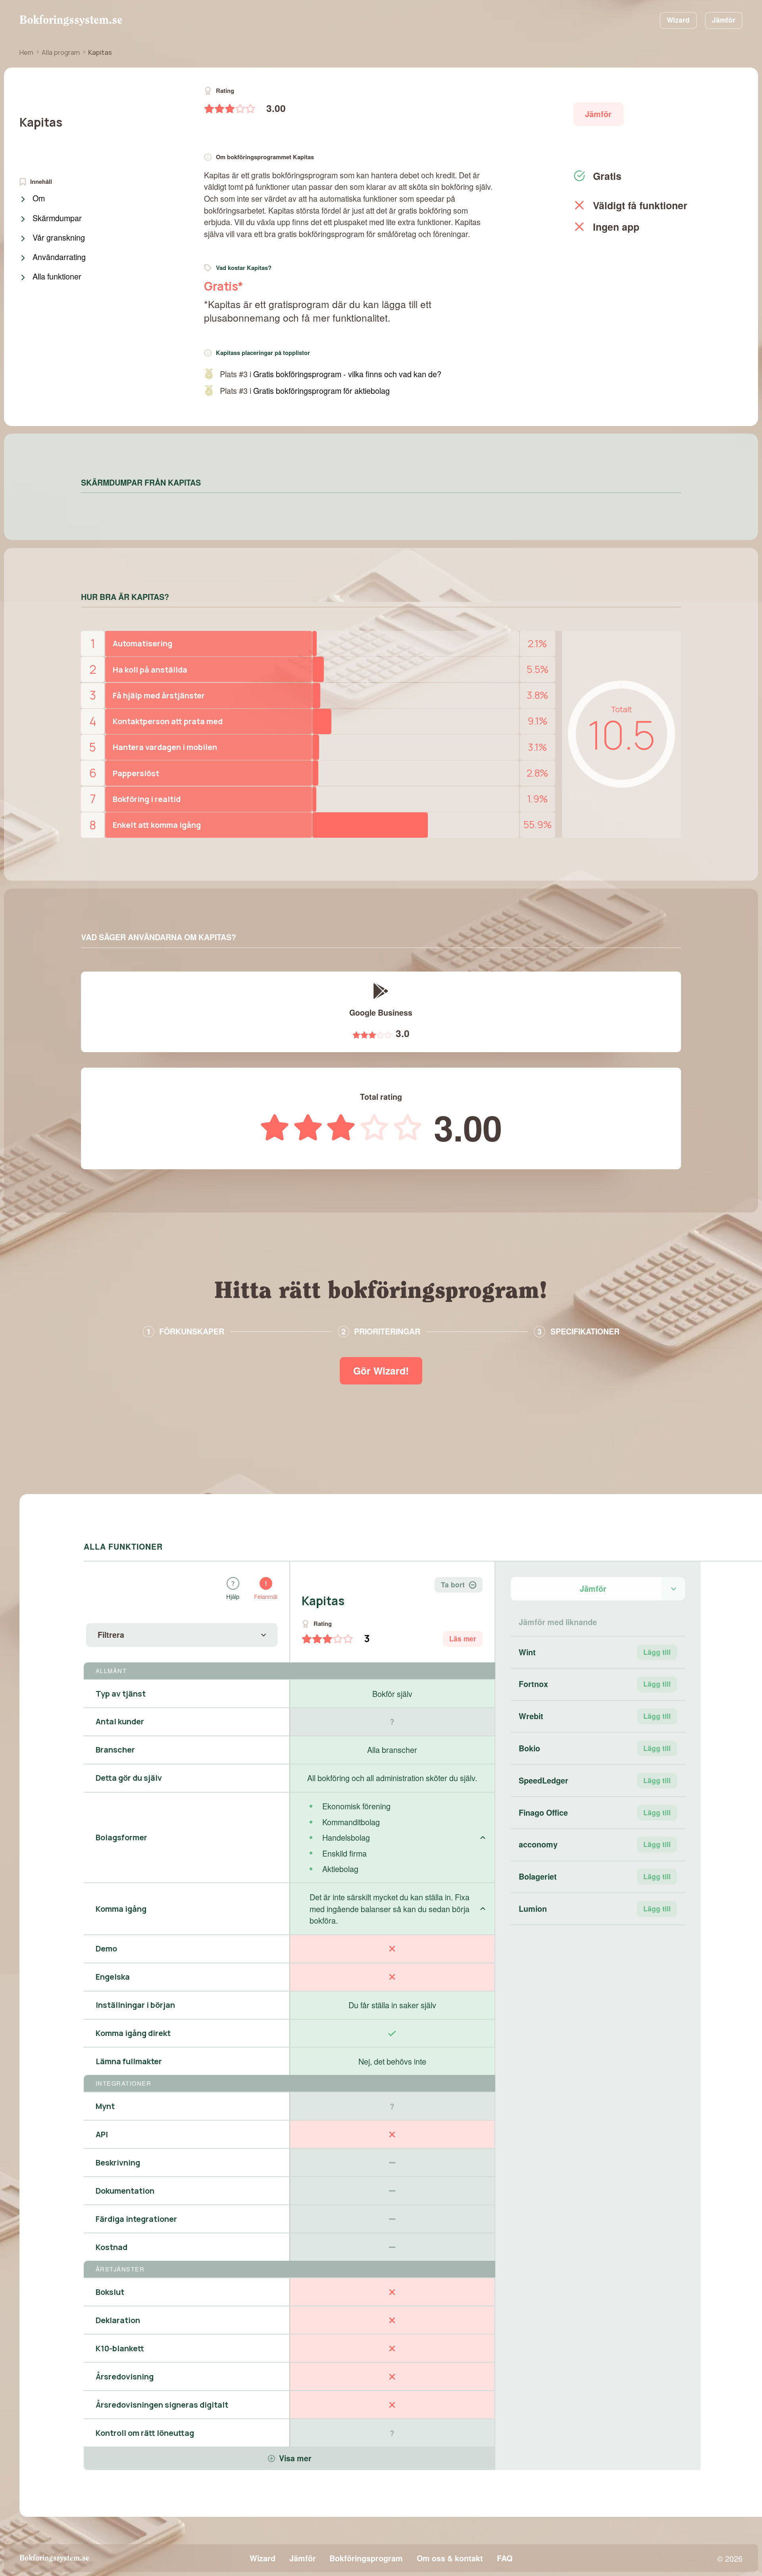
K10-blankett (120, 2348)
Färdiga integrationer (136, 2219)
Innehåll (41, 182)
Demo (106, 1948)
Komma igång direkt (133, 2033)
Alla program (61, 52)
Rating (225, 91)
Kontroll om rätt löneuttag (145, 2433)
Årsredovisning (125, 2376)
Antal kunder (120, 1721)
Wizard (678, 20)
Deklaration (118, 2320)
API (102, 2134)
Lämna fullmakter (129, 2061)
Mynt (105, 2106)
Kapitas (41, 122)
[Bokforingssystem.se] (71, 20)
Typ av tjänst (121, 1694)
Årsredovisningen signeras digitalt (162, 2405)
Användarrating (59, 257)
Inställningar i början (135, 2005)
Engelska (113, 1977)
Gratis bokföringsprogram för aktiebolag (321, 390)
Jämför (724, 20)
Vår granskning (59, 238)
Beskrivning (118, 2162)
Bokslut (110, 2292)
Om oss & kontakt (450, 2558)
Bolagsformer (121, 1837)
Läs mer (463, 1639)
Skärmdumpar (57, 218)
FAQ (505, 2558)
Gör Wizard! (381, 1371)
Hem (26, 52)
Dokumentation (125, 2191)
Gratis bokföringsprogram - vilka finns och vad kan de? (347, 374)
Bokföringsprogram (366, 2558)
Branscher (115, 1750)
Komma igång (121, 1909)
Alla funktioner (57, 277)
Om (39, 199)
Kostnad (112, 2247)
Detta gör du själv (129, 1778)
